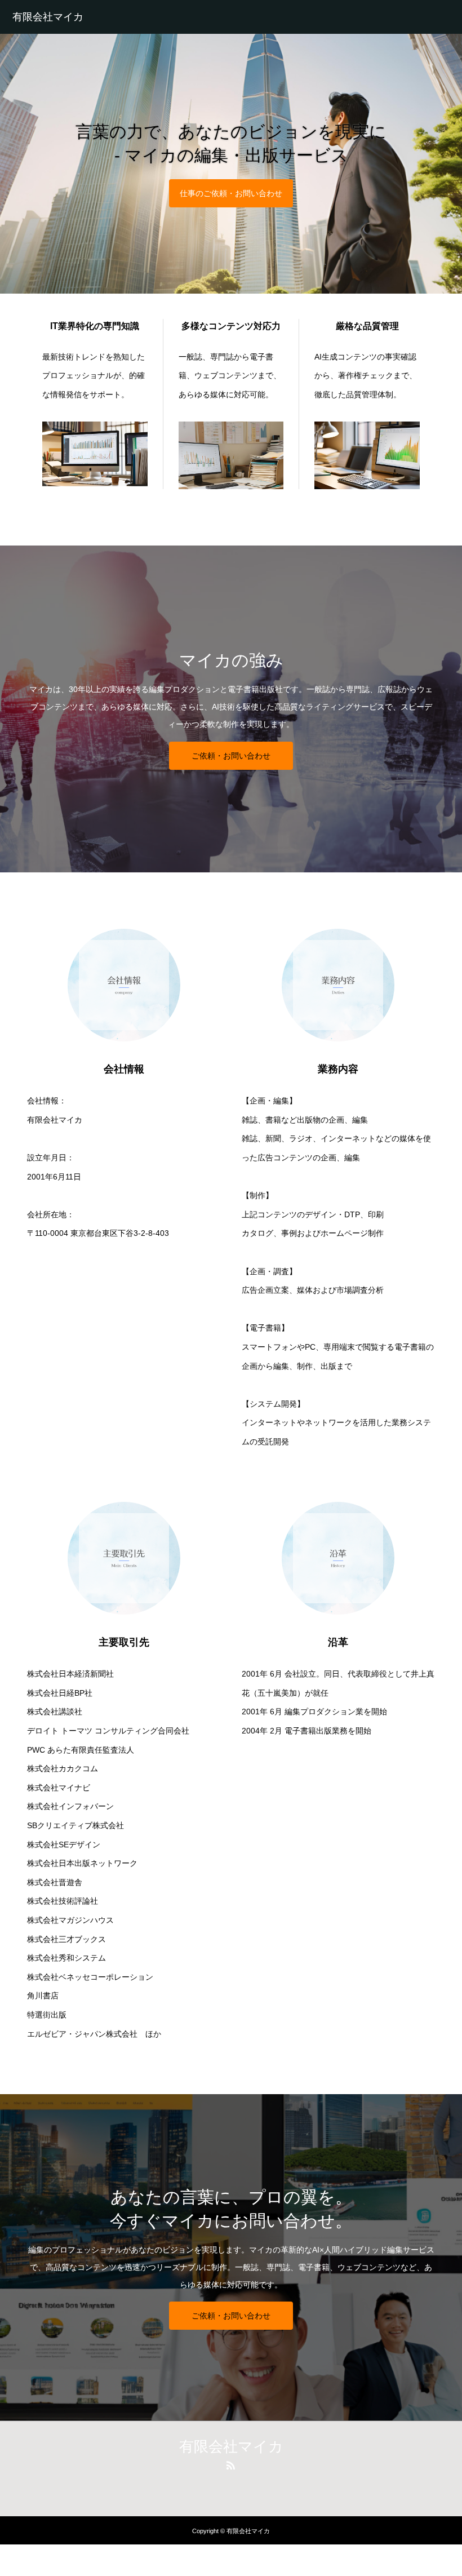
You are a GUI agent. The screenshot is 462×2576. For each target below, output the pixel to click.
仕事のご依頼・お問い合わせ (231, 193)
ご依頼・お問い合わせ (231, 756)
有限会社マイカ (48, 17)
